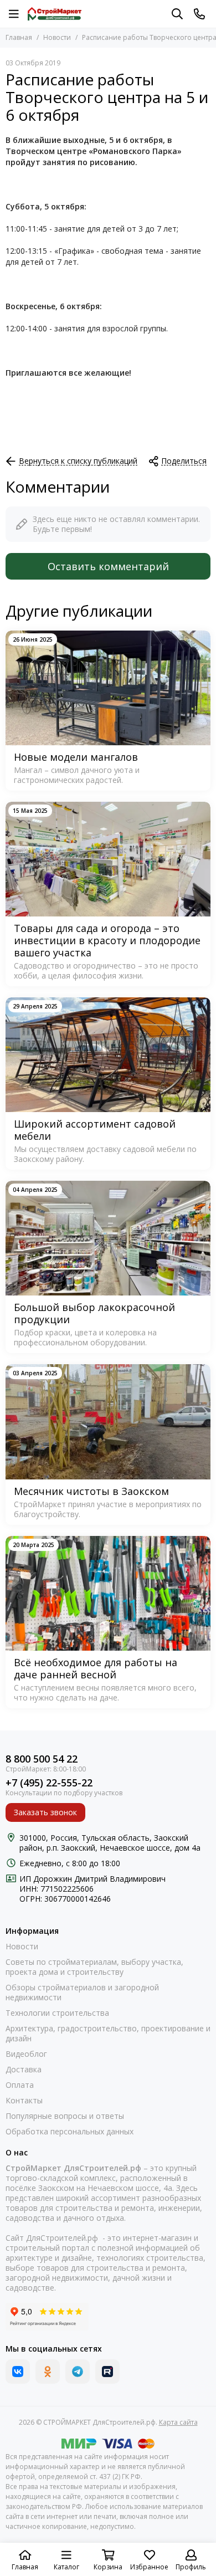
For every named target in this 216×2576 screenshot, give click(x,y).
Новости (57, 37)
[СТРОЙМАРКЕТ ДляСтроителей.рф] (55, 14)
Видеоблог (26, 2054)
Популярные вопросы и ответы (65, 2116)
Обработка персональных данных (70, 2132)
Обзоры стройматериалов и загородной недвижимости (82, 1993)
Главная (19, 37)
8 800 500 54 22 (42, 1759)
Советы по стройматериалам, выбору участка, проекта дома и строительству (94, 1967)
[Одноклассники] (48, 2372)
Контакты (24, 2101)
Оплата (20, 2085)
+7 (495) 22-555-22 (49, 1783)
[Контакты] (199, 14)
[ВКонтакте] (18, 2372)
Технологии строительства (57, 2013)
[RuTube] (107, 2372)
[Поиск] (177, 14)
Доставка (24, 2070)
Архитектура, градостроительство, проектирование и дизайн (108, 2034)
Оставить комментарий (108, 566)
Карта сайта (178, 2422)
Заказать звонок (45, 1812)
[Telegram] (78, 2372)
